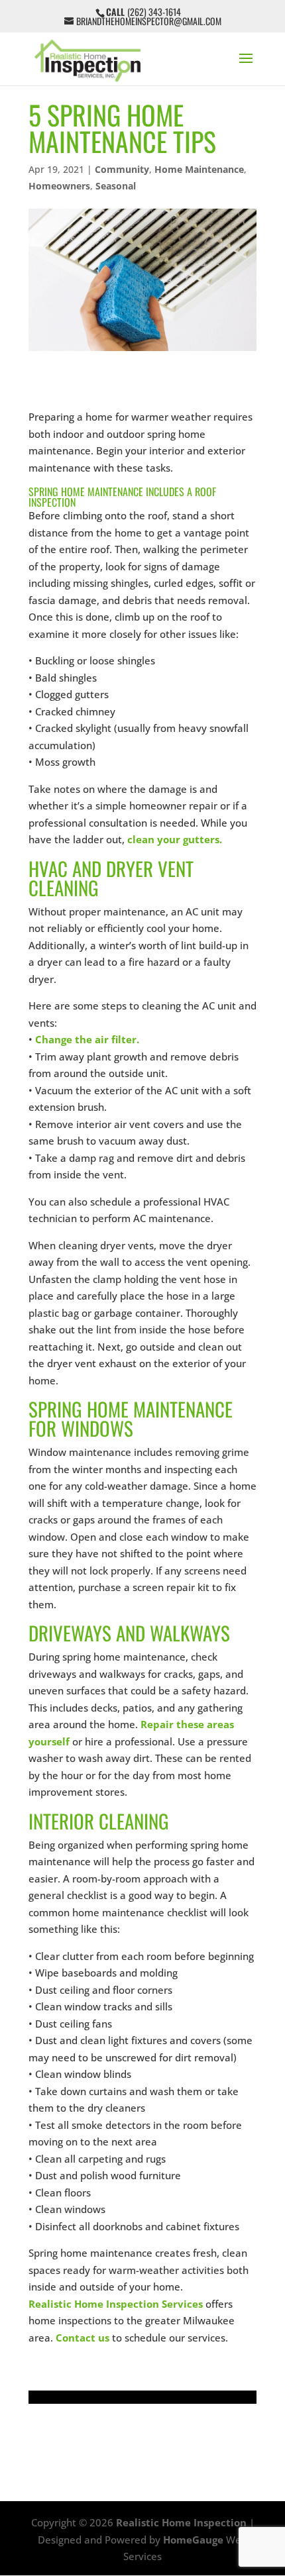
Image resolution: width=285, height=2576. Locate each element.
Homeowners (59, 186)
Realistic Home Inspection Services (116, 2304)
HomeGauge (193, 2540)
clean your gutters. (176, 839)
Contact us (83, 2338)
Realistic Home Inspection (181, 2522)
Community (122, 169)
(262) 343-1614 (154, 12)
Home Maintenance (199, 169)
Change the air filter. (87, 1039)
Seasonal (116, 186)
